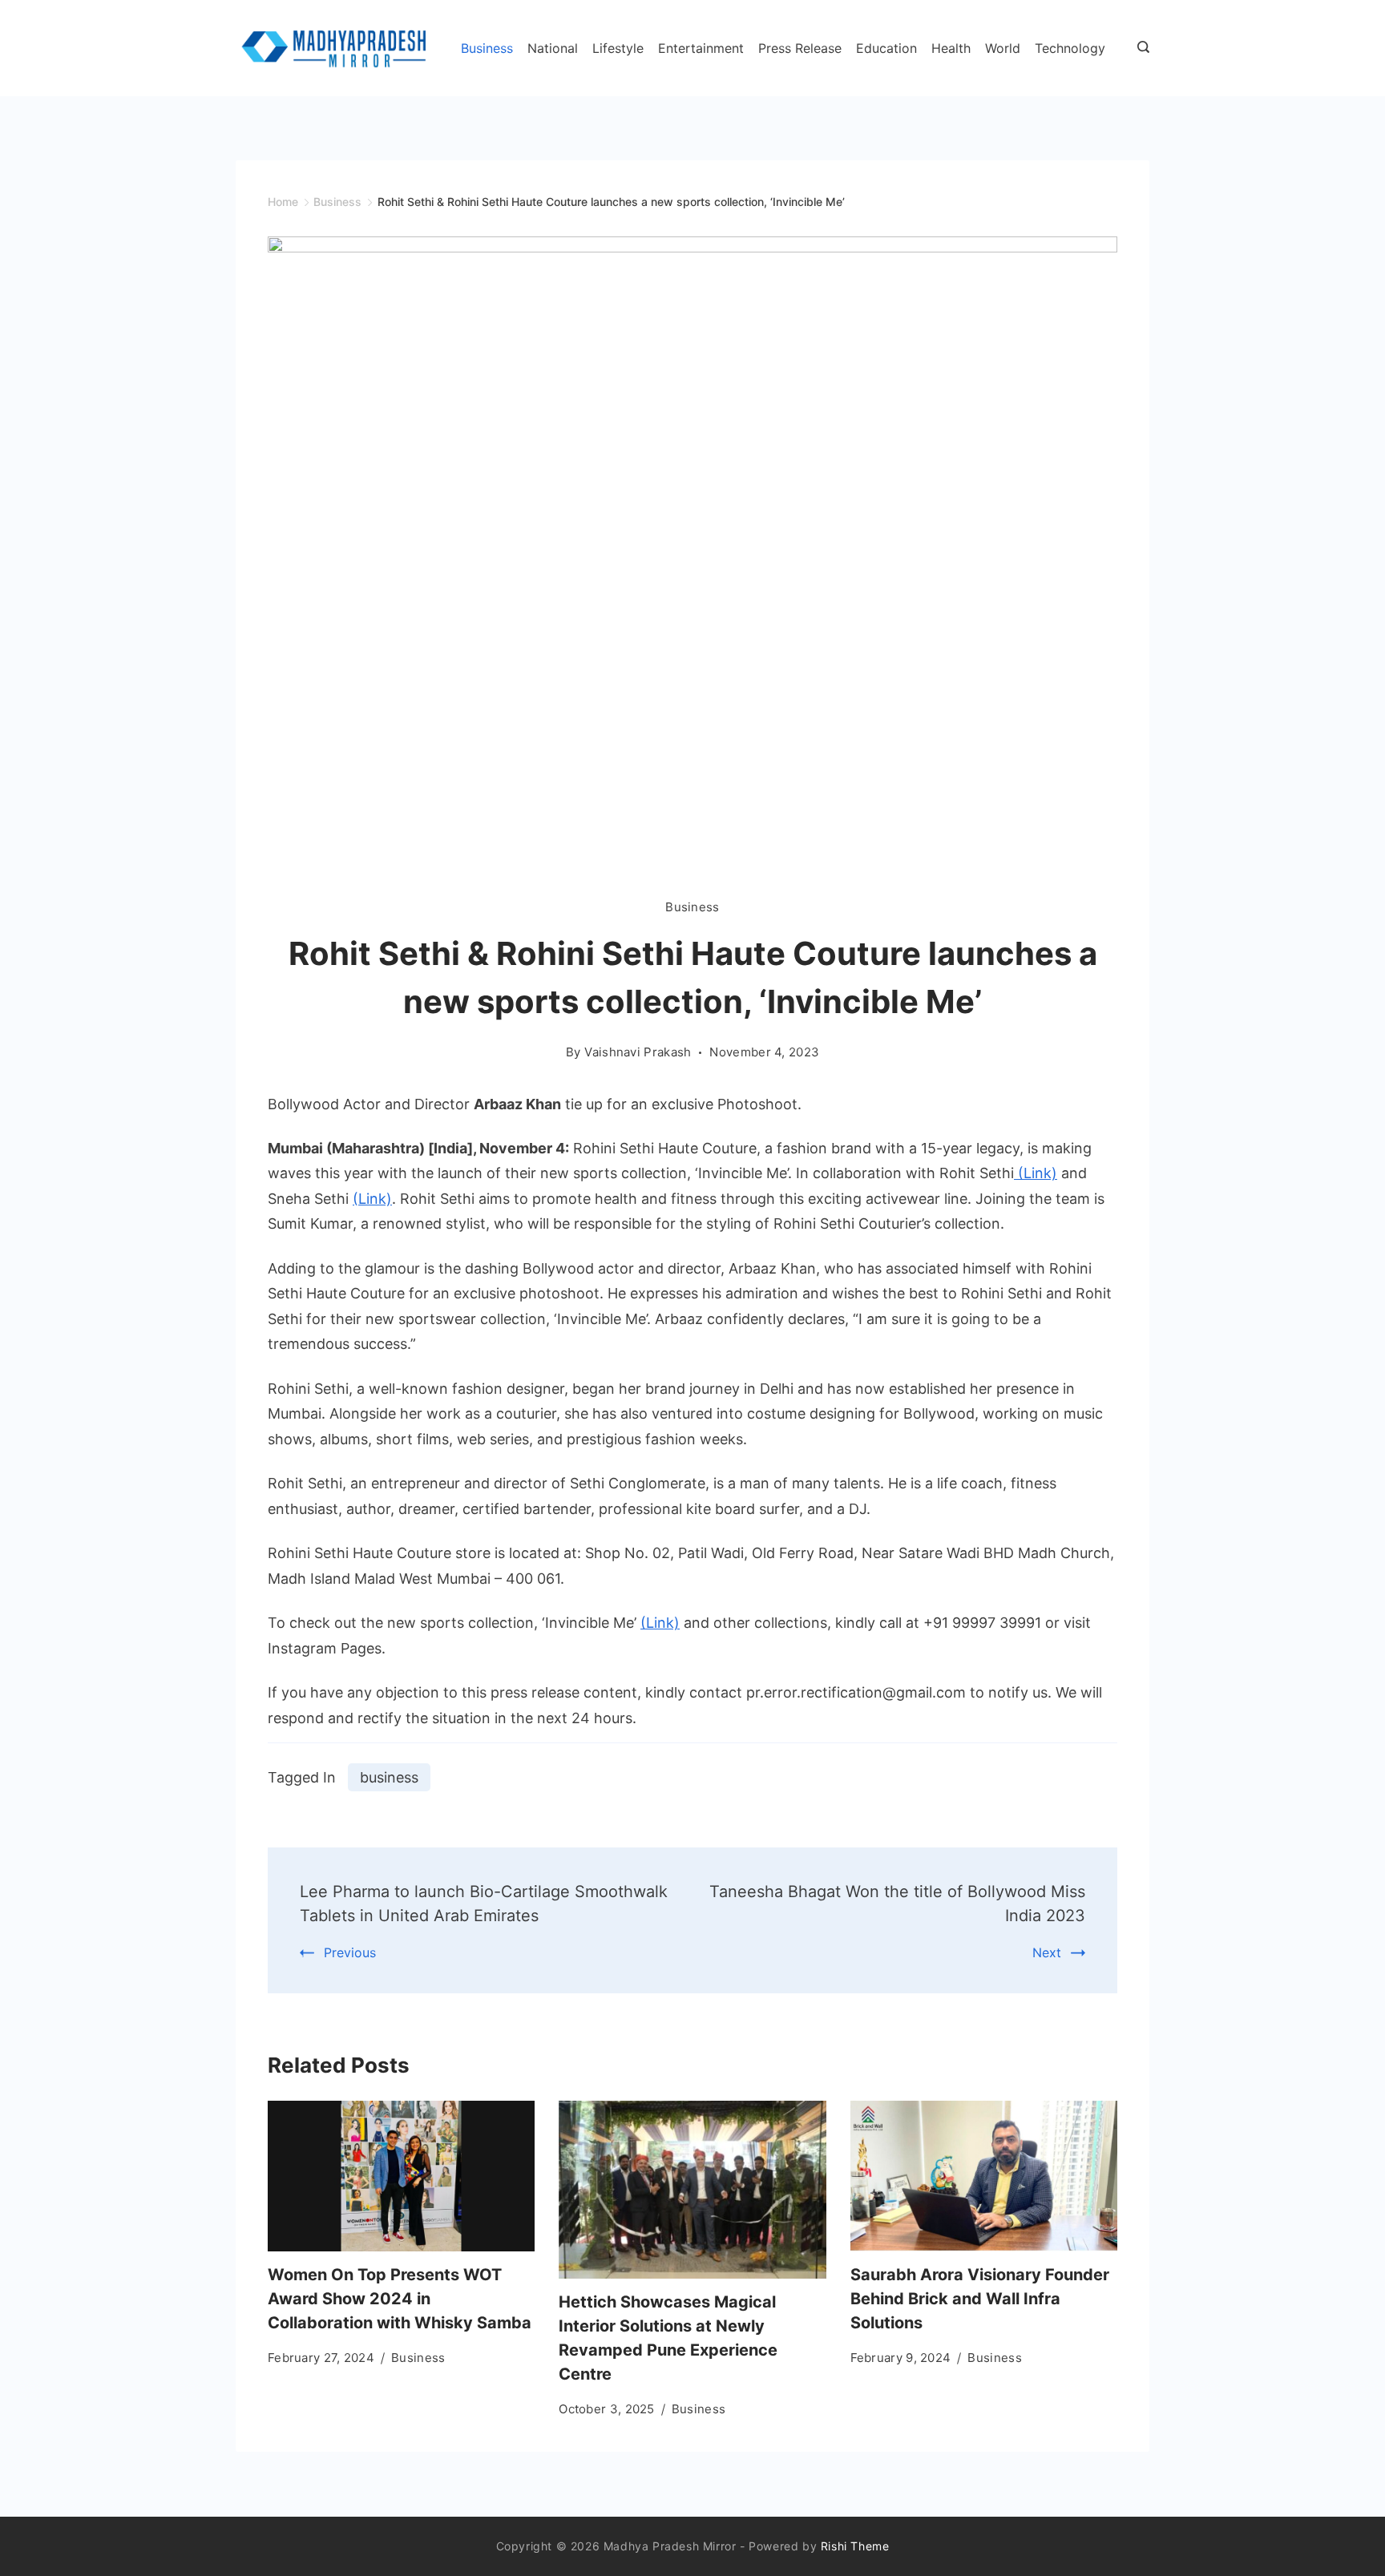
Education (886, 48)
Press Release (800, 48)
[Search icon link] (1139, 48)
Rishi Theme (855, 2546)
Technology (1070, 48)
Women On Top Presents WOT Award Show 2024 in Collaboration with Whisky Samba (400, 2299)
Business (487, 48)
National (553, 48)
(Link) (1036, 1173)
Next (1047, 1952)
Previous (350, 1952)
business (389, 1777)
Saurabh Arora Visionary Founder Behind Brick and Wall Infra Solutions (980, 2299)
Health (951, 48)
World (1003, 48)
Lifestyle (618, 48)
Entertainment (701, 48)
